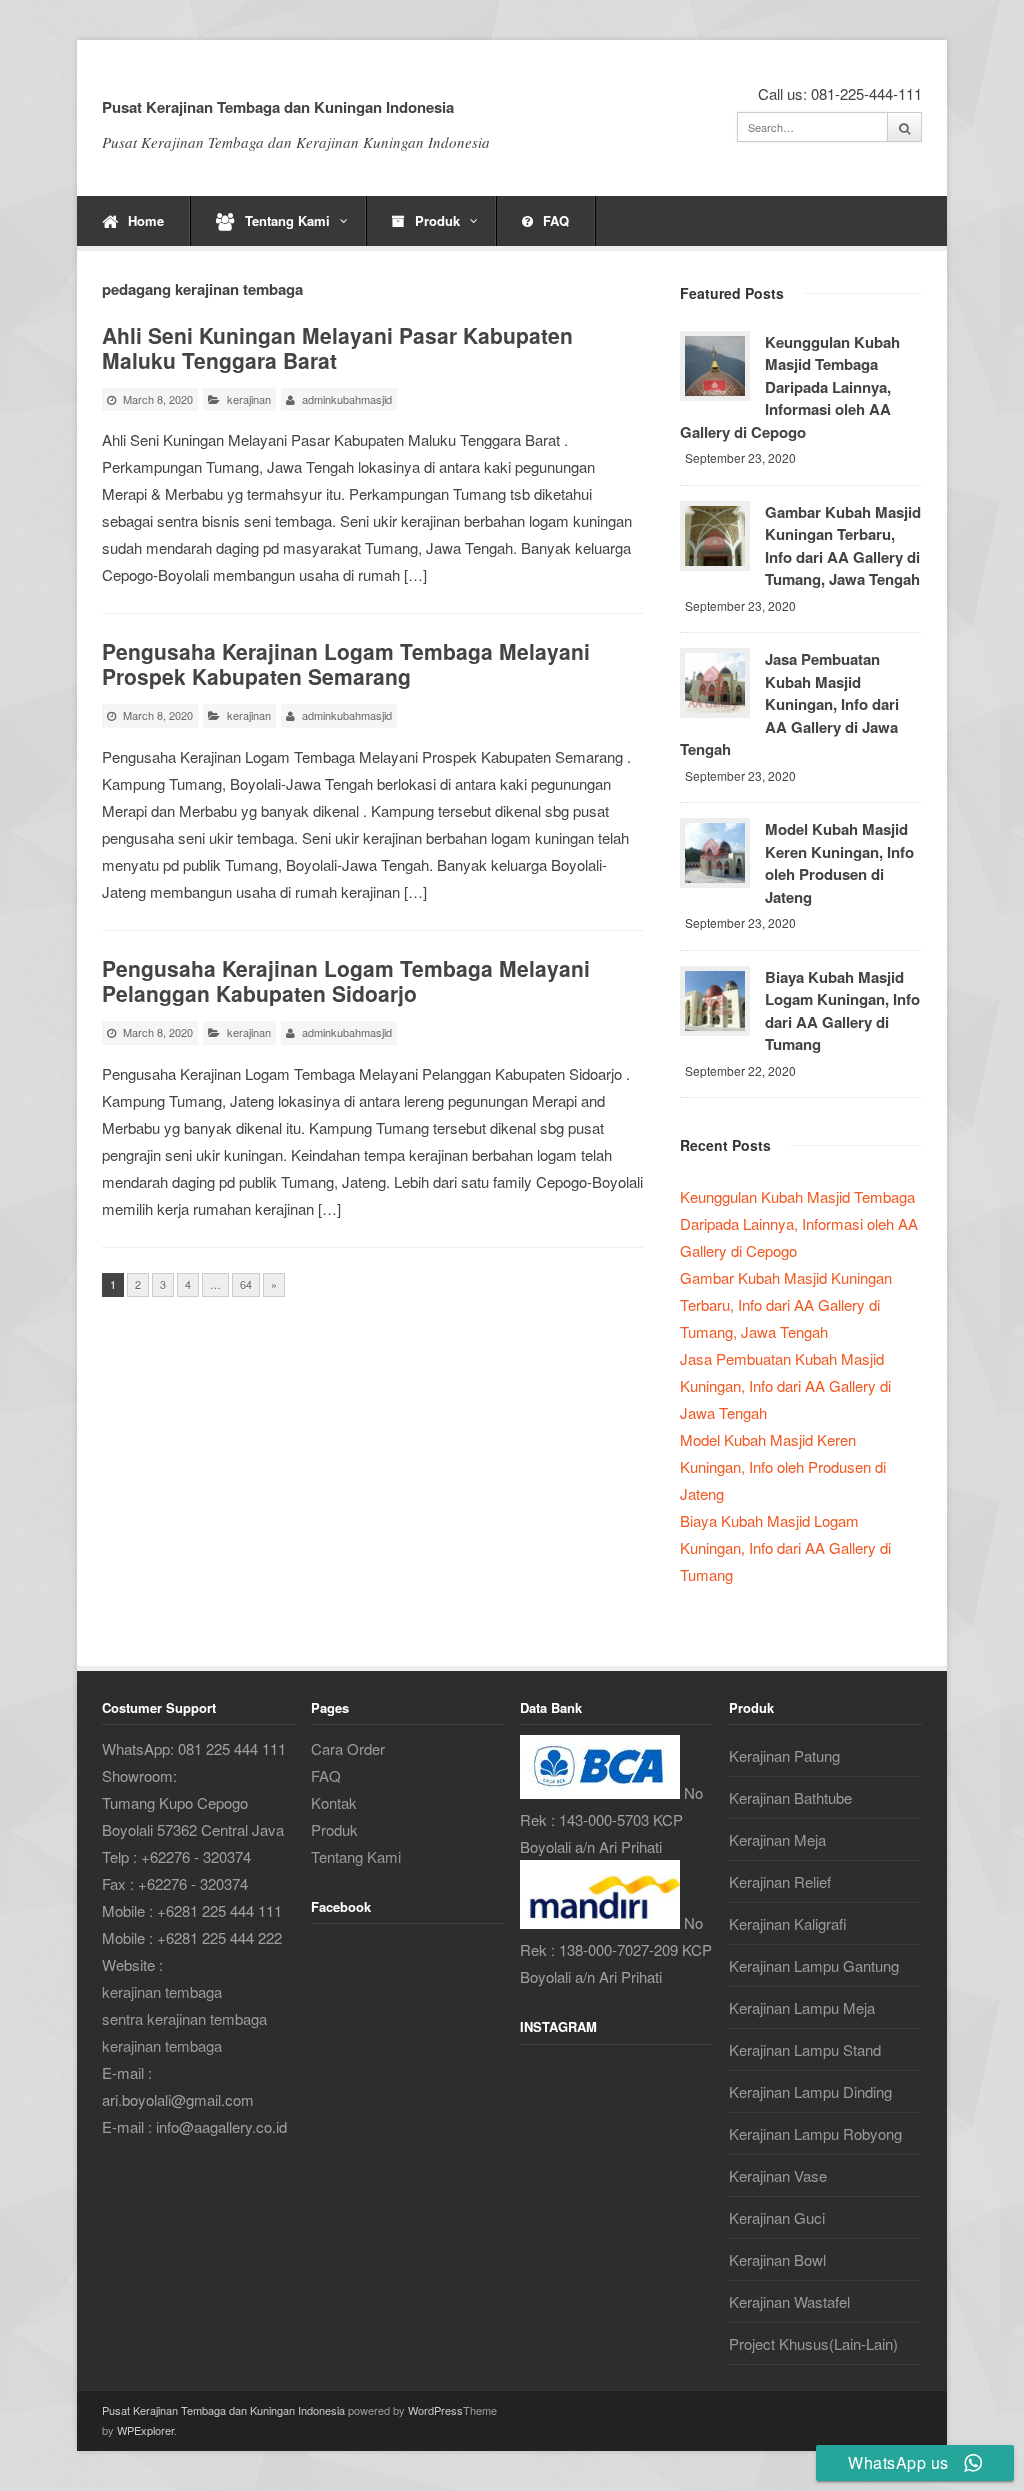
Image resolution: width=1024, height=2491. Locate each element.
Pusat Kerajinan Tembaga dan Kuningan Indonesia (278, 107)
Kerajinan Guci (777, 2217)
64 (246, 1284)
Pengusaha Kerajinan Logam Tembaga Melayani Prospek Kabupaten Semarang (346, 663)
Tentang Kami (287, 220)
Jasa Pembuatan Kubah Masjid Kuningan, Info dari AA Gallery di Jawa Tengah (789, 704)
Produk (437, 220)
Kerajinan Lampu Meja (802, 2007)
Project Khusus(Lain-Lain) (813, 2343)
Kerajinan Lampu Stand (805, 2049)
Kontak (334, 1802)
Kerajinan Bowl (777, 2259)
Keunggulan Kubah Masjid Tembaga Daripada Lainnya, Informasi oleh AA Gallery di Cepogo (790, 387)
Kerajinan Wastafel (789, 2301)
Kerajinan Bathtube (790, 1797)
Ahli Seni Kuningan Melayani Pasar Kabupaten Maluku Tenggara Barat (337, 347)
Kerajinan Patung (784, 1755)
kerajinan (249, 399)
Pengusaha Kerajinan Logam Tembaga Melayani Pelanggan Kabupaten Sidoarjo (346, 980)
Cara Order (348, 1748)
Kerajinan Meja (777, 1839)
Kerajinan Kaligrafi (788, 1923)
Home (146, 220)
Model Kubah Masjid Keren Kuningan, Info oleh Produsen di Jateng (839, 863)
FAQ (556, 220)
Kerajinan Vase (778, 2175)
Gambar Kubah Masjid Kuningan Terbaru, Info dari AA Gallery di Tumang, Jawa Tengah (843, 546)
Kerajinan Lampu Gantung (814, 1965)
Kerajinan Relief (780, 1881)
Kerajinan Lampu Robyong (815, 2133)
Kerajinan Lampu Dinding (810, 2091)
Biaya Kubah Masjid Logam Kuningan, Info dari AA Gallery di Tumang (842, 1011)
